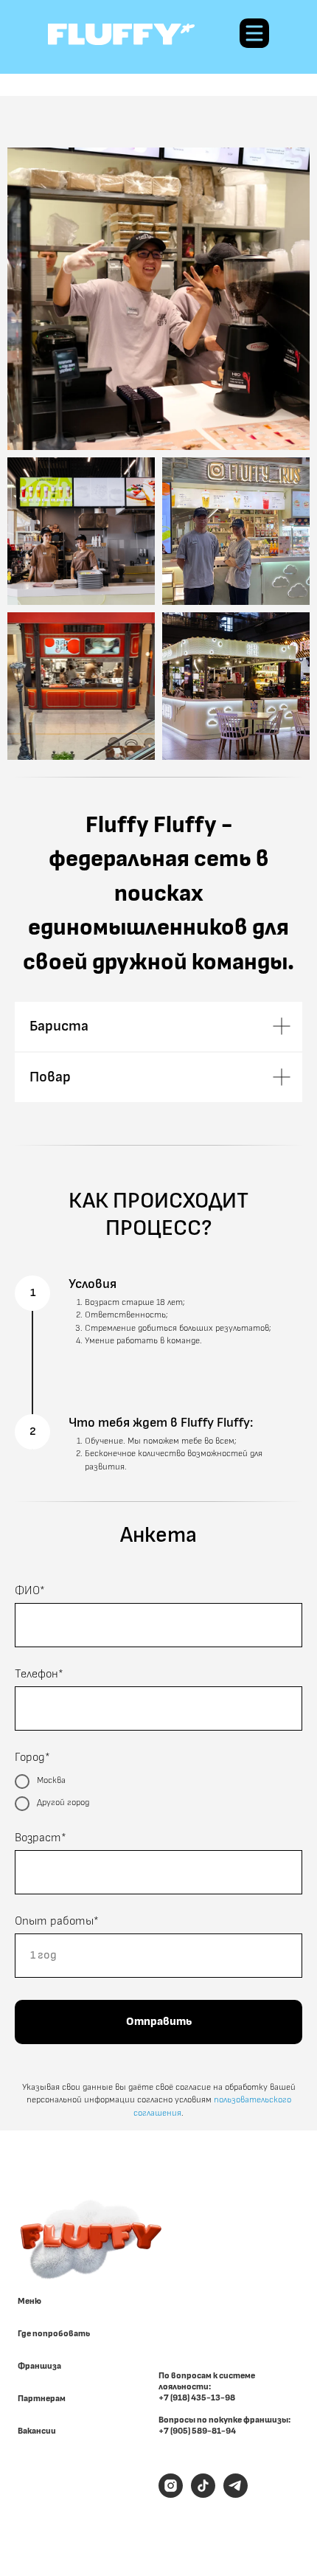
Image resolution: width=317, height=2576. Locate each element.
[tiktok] (203, 2494)
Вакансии (37, 2431)
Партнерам (42, 2399)
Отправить (159, 2022)
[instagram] (171, 2494)
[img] (121, 34)
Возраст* (41, 1838)
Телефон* (39, 1674)
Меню (29, 2302)
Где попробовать (54, 2334)
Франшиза (39, 2366)
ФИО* (30, 1591)
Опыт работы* (57, 1921)
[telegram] (236, 2494)
